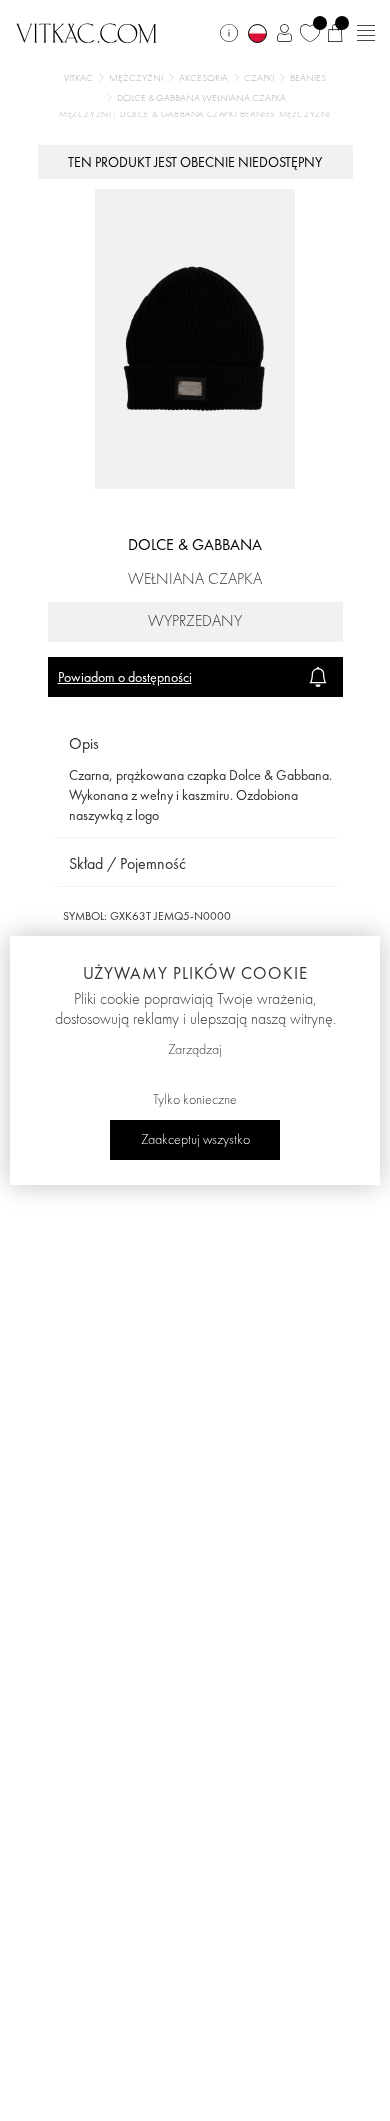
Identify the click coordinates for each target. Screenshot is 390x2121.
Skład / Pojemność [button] (127, 863)
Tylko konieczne (195, 1100)
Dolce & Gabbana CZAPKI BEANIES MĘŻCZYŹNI (225, 114)
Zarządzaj (195, 1050)
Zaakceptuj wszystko (195, 1140)
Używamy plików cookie (195, 973)
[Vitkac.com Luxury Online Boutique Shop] (86, 31)
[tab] (195, 744)
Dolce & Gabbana (195, 544)
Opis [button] (84, 743)
